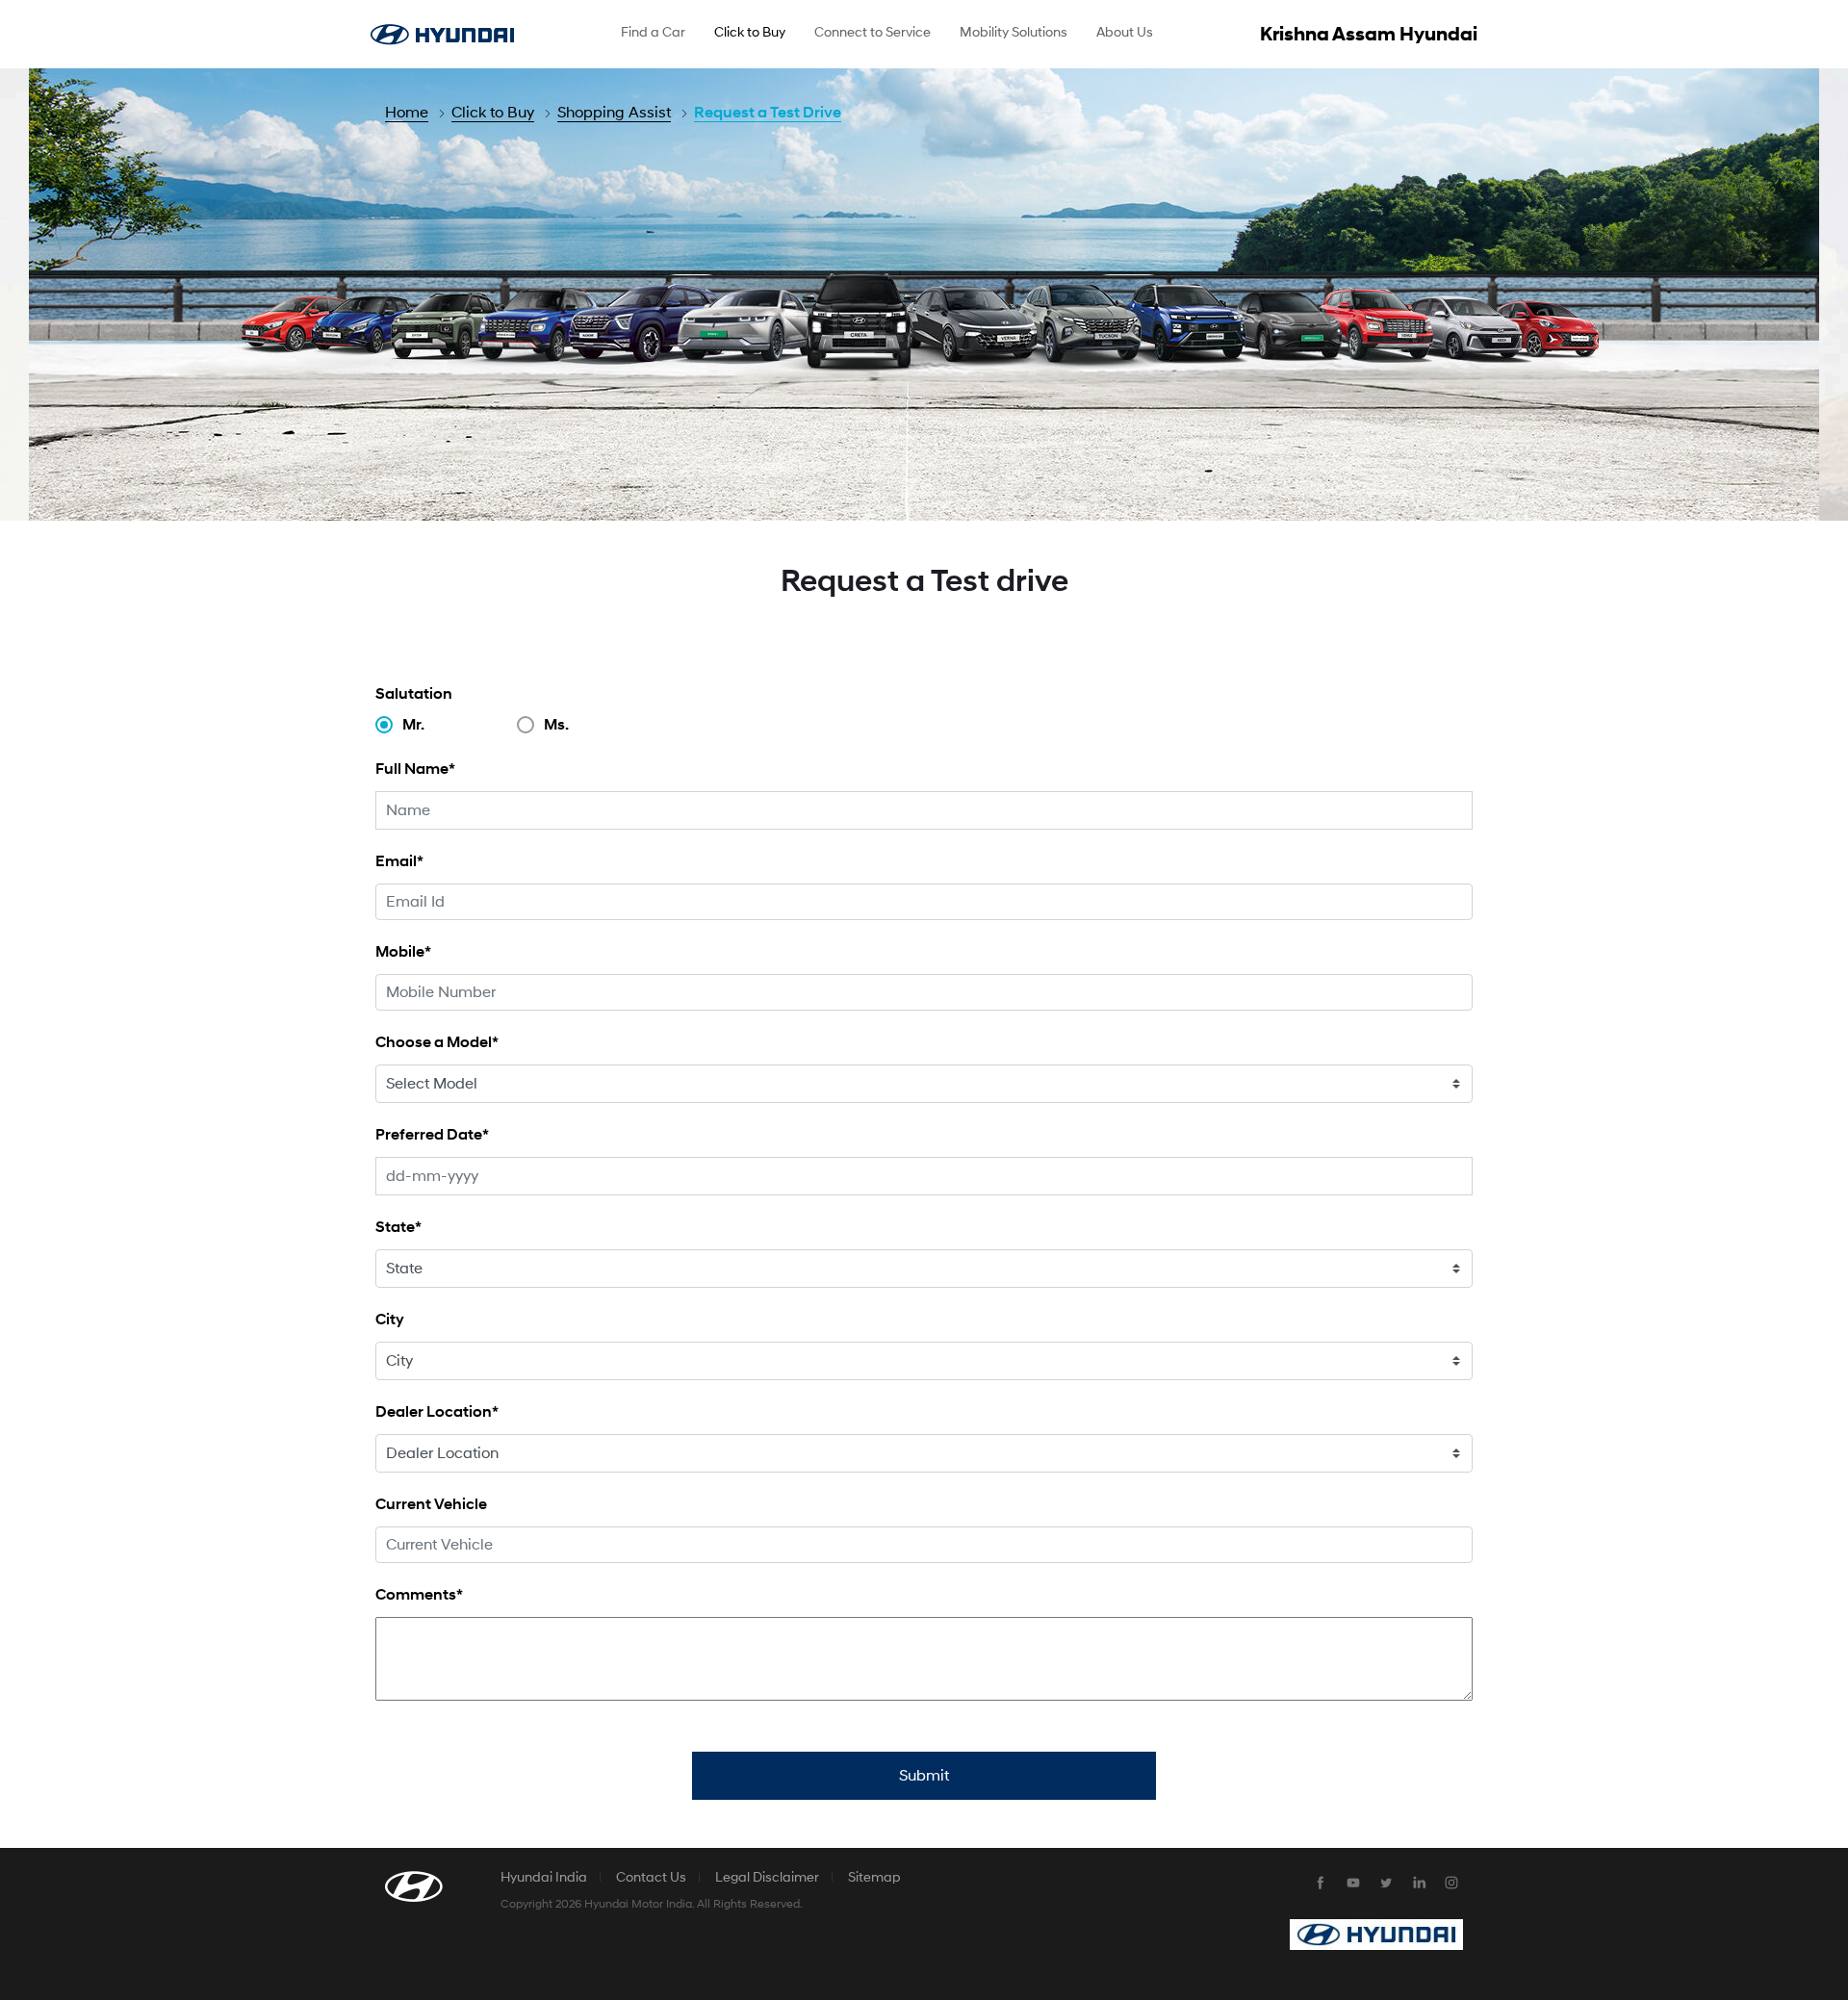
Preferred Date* (432, 1134)
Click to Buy (493, 113)
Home (407, 113)
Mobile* (403, 951)
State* (398, 1227)
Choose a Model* (437, 1042)
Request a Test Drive (768, 113)
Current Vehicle (431, 1504)
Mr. (413, 725)
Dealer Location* (437, 1411)
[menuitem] (653, 35)
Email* (399, 861)
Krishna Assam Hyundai (1369, 35)
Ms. (556, 725)
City (390, 1319)
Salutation (414, 693)
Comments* (419, 1594)
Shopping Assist (614, 113)
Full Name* (415, 769)
